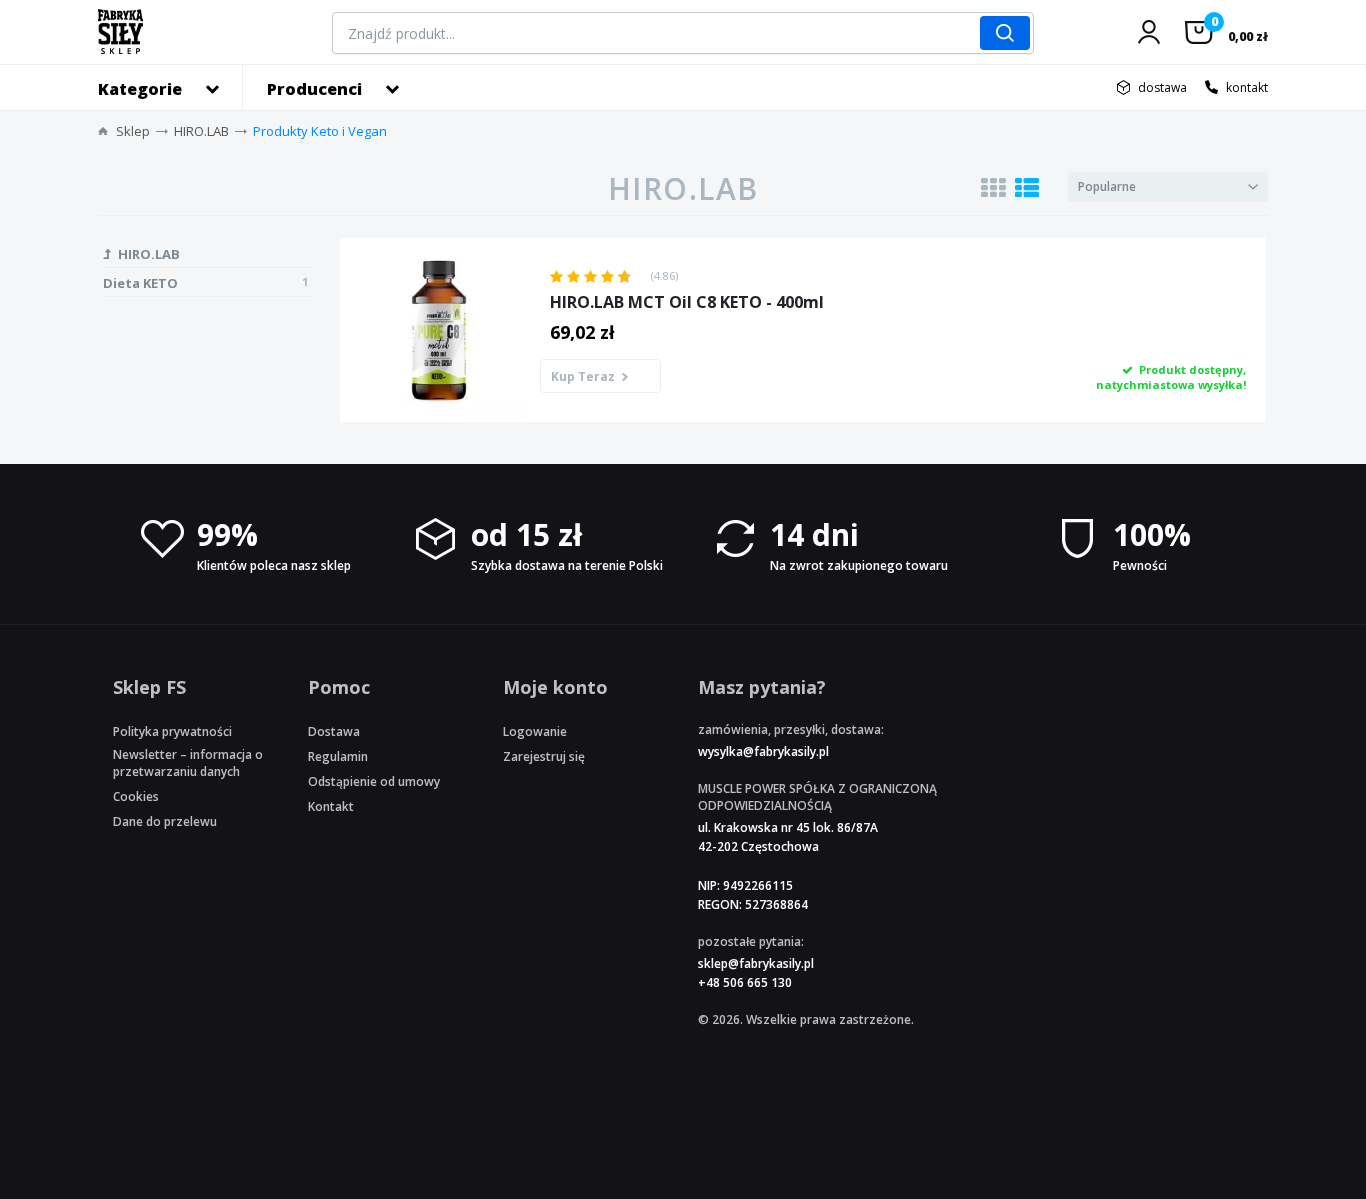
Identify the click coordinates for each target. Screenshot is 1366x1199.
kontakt (1247, 87)
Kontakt (331, 806)
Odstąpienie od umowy (374, 781)
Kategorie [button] (140, 89)
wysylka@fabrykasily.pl (763, 751)
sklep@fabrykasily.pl (756, 963)
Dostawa (334, 731)
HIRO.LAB (201, 131)
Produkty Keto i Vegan (320, 131)
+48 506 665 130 (745, 982)
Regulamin (338, 756)
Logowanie (535, 731)
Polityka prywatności (172, 731)
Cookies (136, 796)
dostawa (1162, 87)
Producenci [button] (314, 89)
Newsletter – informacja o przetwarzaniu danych (188, 763)
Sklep (133, 131)
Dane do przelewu (165, 821)
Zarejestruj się (544, 756)
